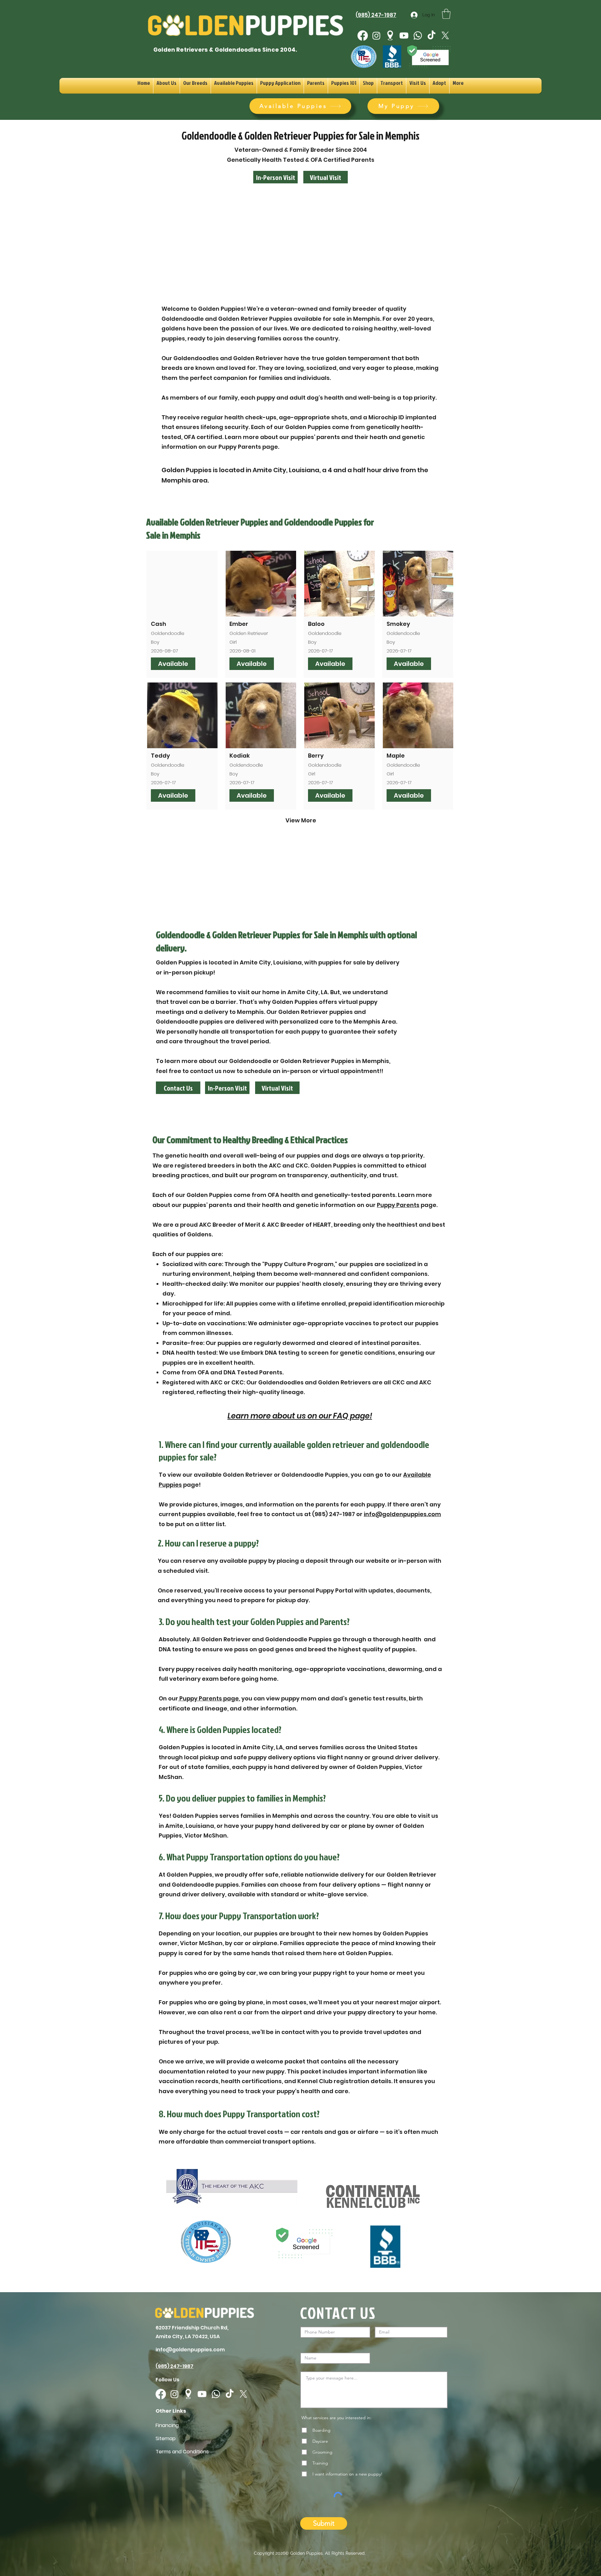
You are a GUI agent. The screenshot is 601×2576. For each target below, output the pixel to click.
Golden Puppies (306, 2553)
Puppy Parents (398, 1205)
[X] (445, 36)
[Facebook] (363, 36)
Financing (167, 2425)
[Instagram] (376, 36)
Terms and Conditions (182, 2452)
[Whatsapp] (418, 36)
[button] (446, 14)
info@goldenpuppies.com (402, 1514)
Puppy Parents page (208, 1698)
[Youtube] (404, 36)
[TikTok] (431, 36)
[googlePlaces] (390, 36)
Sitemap (166, 2438)
